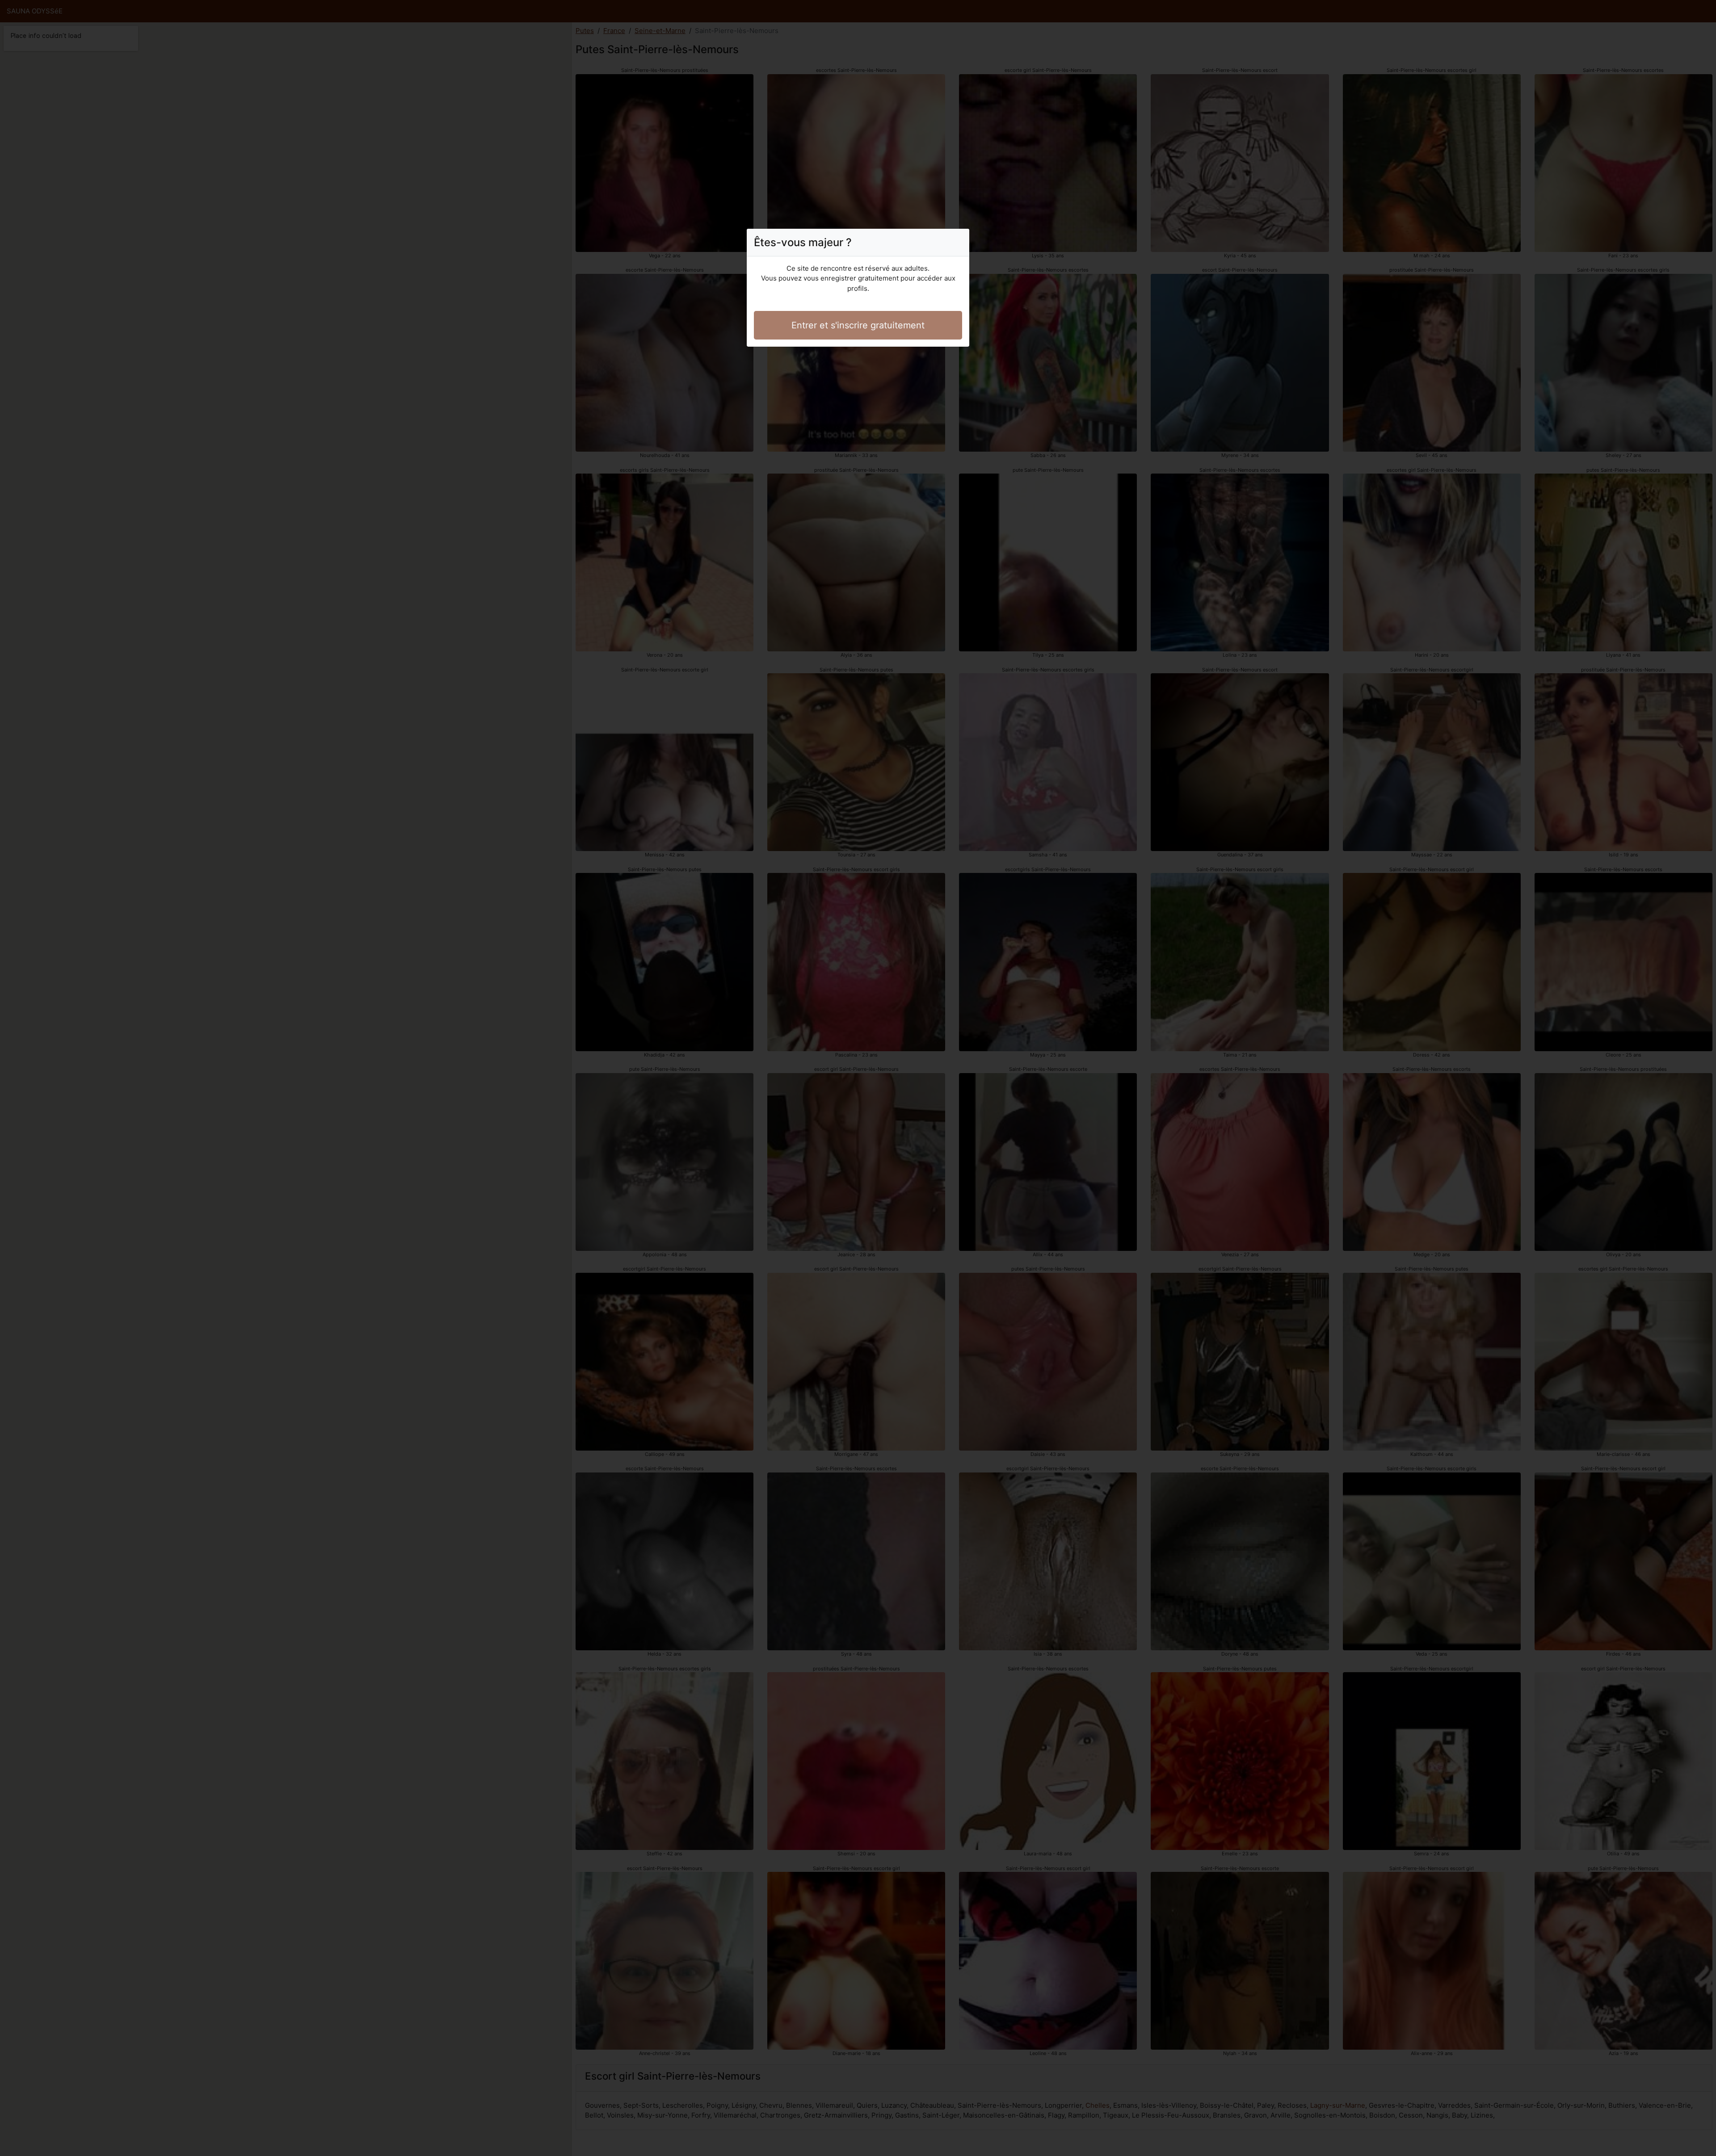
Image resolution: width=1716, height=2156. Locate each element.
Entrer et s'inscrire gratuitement (858, 325)
